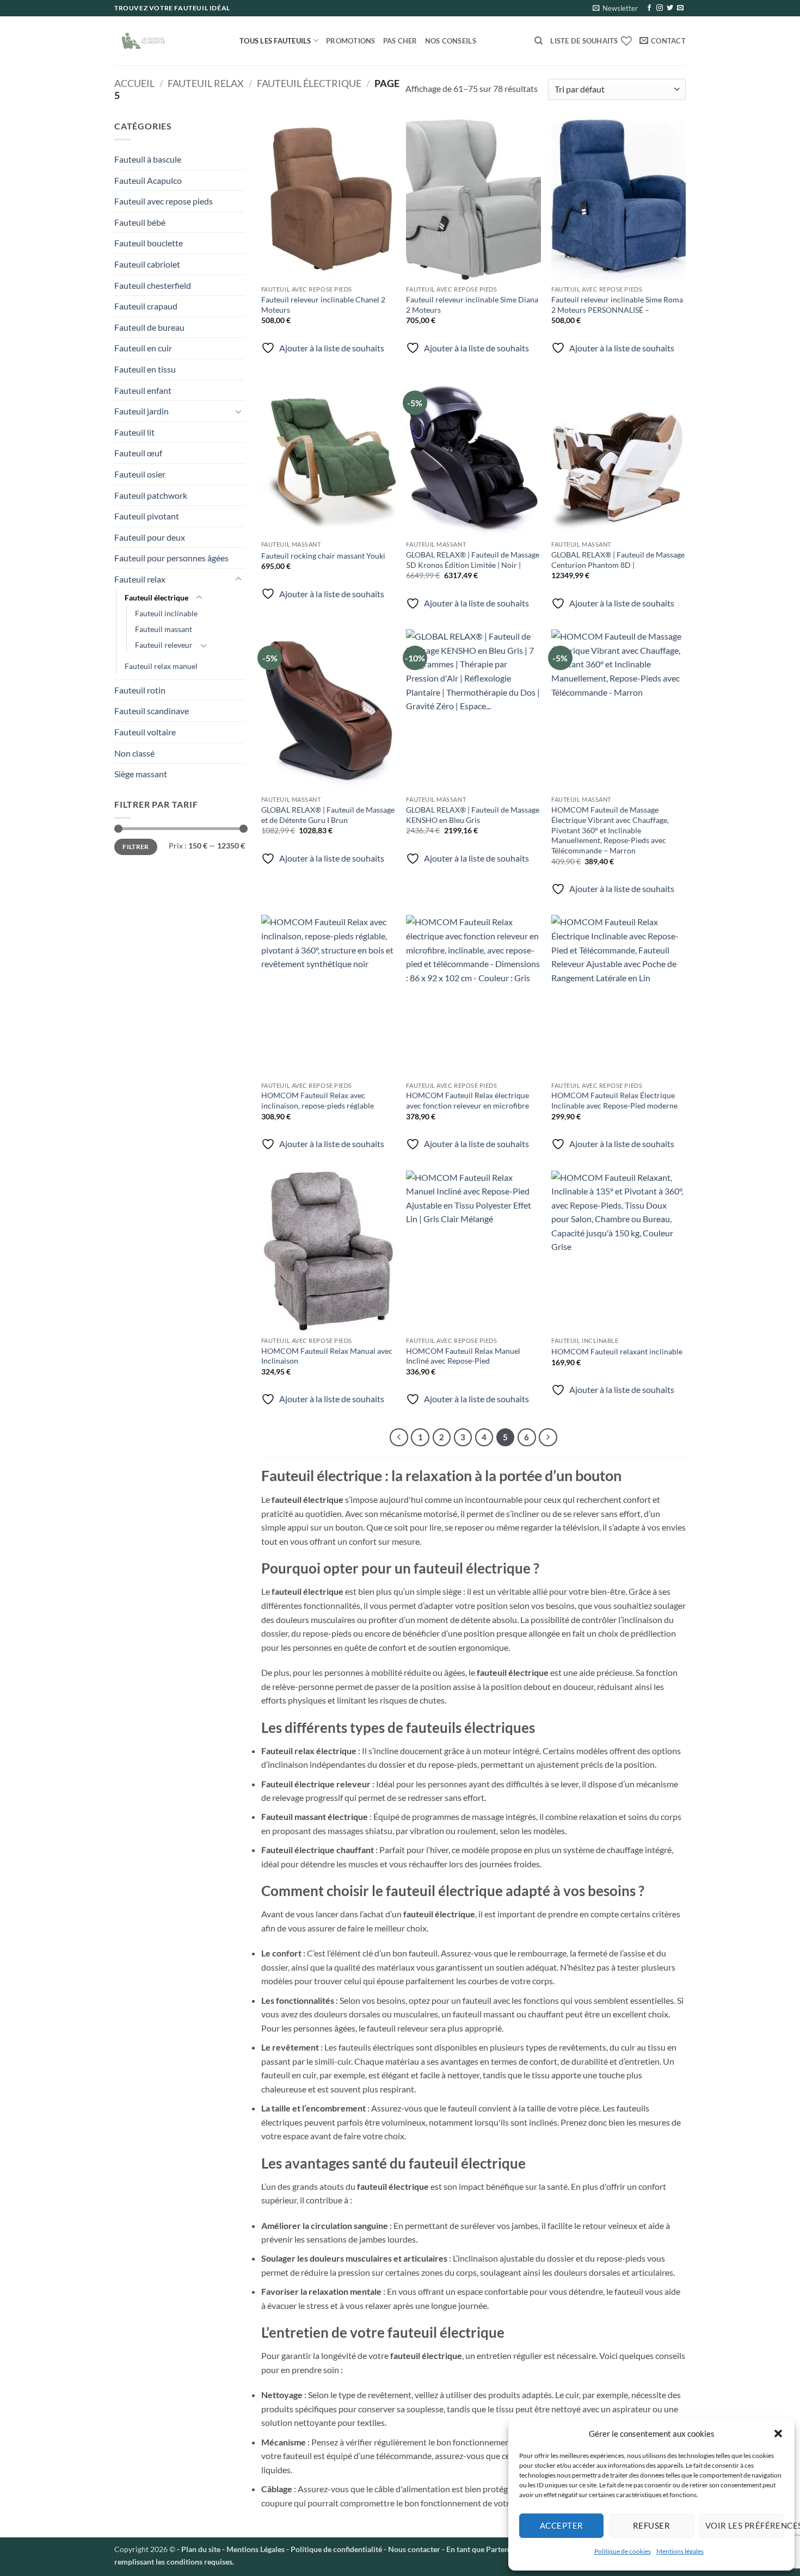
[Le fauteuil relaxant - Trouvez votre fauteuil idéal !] (169, 41)
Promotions (351, 41)
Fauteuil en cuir (143, 348)
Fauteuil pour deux (150, 537)
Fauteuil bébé (140, 222)
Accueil (134, 83)
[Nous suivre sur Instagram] (660, 8)
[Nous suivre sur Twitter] (670, 8)
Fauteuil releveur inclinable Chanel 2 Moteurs (323, 305)
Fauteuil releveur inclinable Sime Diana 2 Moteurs (472, 305)
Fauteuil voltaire (145, 732)
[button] (778, 2433)
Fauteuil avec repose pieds (164, 201)
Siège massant (141, 774)
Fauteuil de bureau (149, 327)
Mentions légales (680, 2551)
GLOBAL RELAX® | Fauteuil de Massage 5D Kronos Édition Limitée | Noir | (473, 560)
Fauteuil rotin (140, 690)
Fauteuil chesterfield (153, 285)
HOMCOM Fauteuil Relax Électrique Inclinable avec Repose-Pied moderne (614, 1100)
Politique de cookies (623, 2551)
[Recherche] (539, 41)
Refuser (651, 2525)
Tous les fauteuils (275, 41)
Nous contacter (414, 2549)
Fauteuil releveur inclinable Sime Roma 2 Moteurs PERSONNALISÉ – (617, 305)
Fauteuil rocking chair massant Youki (323, 556)
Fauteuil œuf (138, 453)
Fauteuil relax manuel (161, 666)
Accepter (562, 2525)
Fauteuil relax (206, 83)
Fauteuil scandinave (152, 711)
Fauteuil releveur (164, 645)
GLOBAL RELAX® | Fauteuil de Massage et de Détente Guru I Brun (328, 815)
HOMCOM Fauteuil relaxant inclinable (617, 1351)
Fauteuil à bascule (148, 159)
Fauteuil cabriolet (147, 264)
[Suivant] (548, 1438)
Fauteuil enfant (143, 390)
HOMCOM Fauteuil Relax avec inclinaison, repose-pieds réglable (318, 1100)
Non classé (134, 753)
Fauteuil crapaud (146, 306)
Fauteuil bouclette (149, 243)
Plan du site (201, 2549)
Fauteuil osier (140, 474)
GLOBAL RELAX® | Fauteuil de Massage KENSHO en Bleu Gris (473, 815)
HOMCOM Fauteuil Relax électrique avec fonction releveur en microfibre (467, 1100)
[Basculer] (238, 411)
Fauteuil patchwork (151, 495)
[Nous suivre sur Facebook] (649, 8)
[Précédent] (399, 1438)
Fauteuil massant (164, 629)
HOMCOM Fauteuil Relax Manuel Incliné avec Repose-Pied (463, 1356)
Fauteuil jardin (141, 411)
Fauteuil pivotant (147, 516)
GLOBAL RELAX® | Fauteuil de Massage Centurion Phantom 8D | (618, 560)
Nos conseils (451, 41)
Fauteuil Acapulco (148, 180)
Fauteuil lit (134, 432)
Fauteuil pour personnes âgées (171, 558)
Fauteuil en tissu (145, 369)
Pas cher (400, 41)
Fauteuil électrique (309, 83)
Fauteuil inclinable (166, 613)
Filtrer (136, 847)
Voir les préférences (744, 2525)
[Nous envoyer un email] (680, 8)
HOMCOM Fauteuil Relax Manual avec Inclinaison (327, 1356)
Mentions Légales (255, 2549)
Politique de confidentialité (336, 2549)
